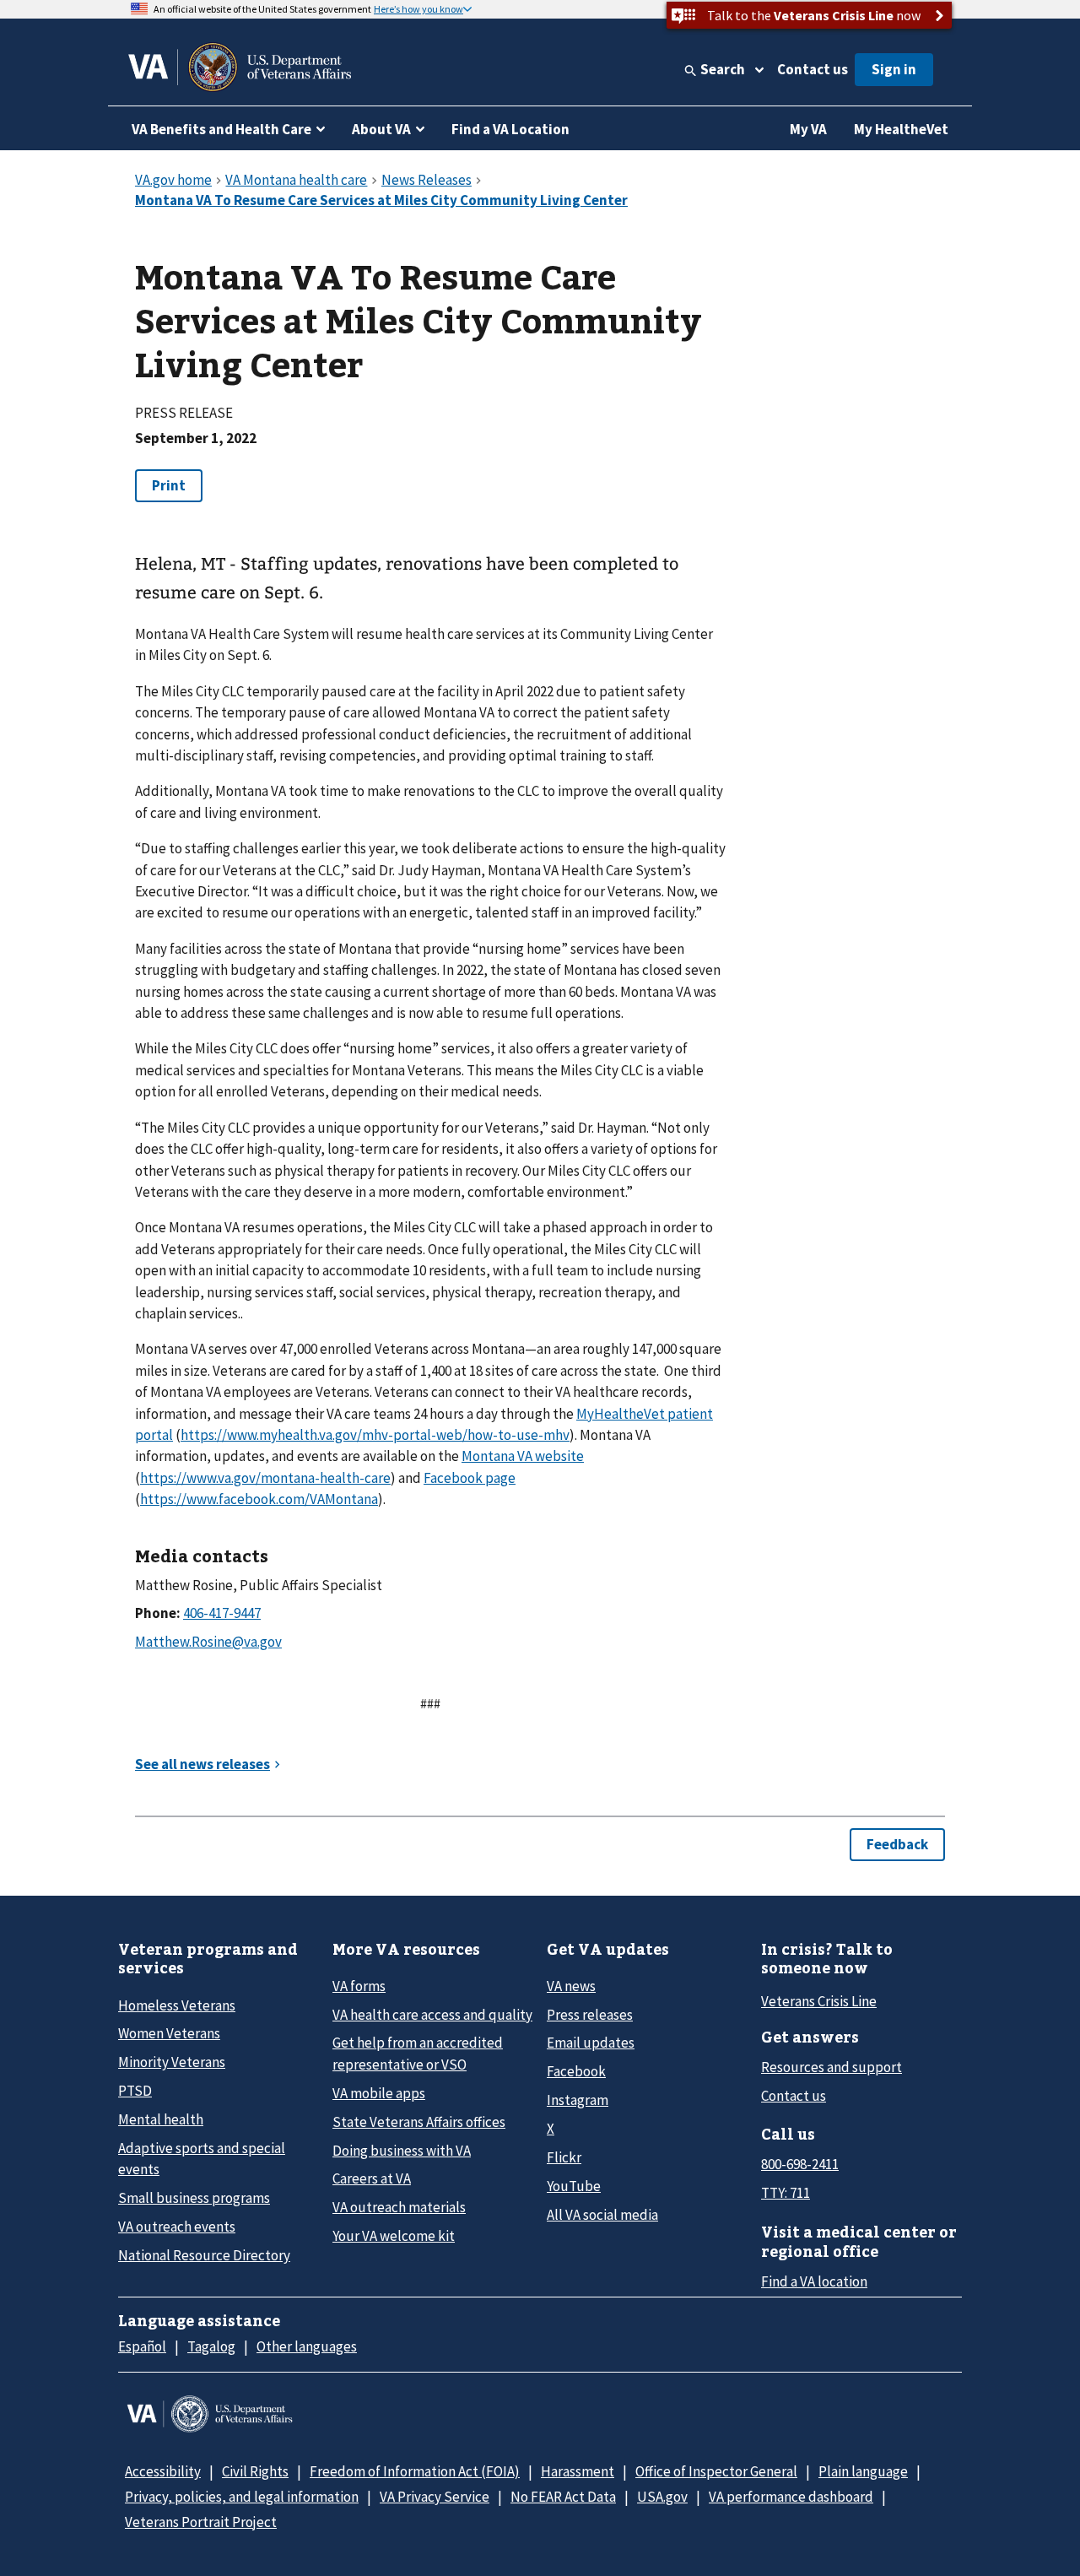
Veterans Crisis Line (819, 2001)
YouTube (574, 2186)
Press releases (590, 2015)
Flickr (564, 2157)
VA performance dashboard (791, 2497)
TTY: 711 (786, 2193)
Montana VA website (523, 1456)
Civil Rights (255, 2471)
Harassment (578, 2471)
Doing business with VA (402, 2151)
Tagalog (211, 2346)
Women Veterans (169, 2033)
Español (142, 2346)
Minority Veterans (172, 2062)
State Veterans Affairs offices (419, 2122)
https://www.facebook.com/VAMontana (259, 1499)
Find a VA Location (510, 129)
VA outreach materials (399, 2207)
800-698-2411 (800, 2164)
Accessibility (163, 2471)
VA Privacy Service (435, 2497)
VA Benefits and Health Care (221, 129)
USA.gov (662, 2497)
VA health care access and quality (432, 2015)
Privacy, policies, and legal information (242, 2497)
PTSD (135, 2091)
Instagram (578, 2100)
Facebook (576, 2071)
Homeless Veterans (177, 2005)
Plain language (863, 2471)
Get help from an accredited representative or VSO (418, 2053)
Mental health (161, 2119)
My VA (808, 129)
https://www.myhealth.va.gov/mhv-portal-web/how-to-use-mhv (375, 1435)
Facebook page (470, 1478)
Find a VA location (814, 2281)
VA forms (359, 1986)
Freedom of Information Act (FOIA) (415, 2471)
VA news (571, 1986)
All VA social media (602, 2215)
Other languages (307, 2346)
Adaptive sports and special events (202, 2159)
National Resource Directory (204, 2255)
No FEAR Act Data (563, 2497)
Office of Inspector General (716, 2471)
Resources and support (832, 2067)
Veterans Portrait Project (201, 2522)
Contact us (813, 69)
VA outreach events (177, 2227)
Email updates (591, 2043)
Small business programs (194, 2198)
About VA (381, 129)
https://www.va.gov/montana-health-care (265, 1478)
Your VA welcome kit (394, 2236)
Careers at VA (372, 2178)
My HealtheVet (901, 129)
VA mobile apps (379, 2093)
